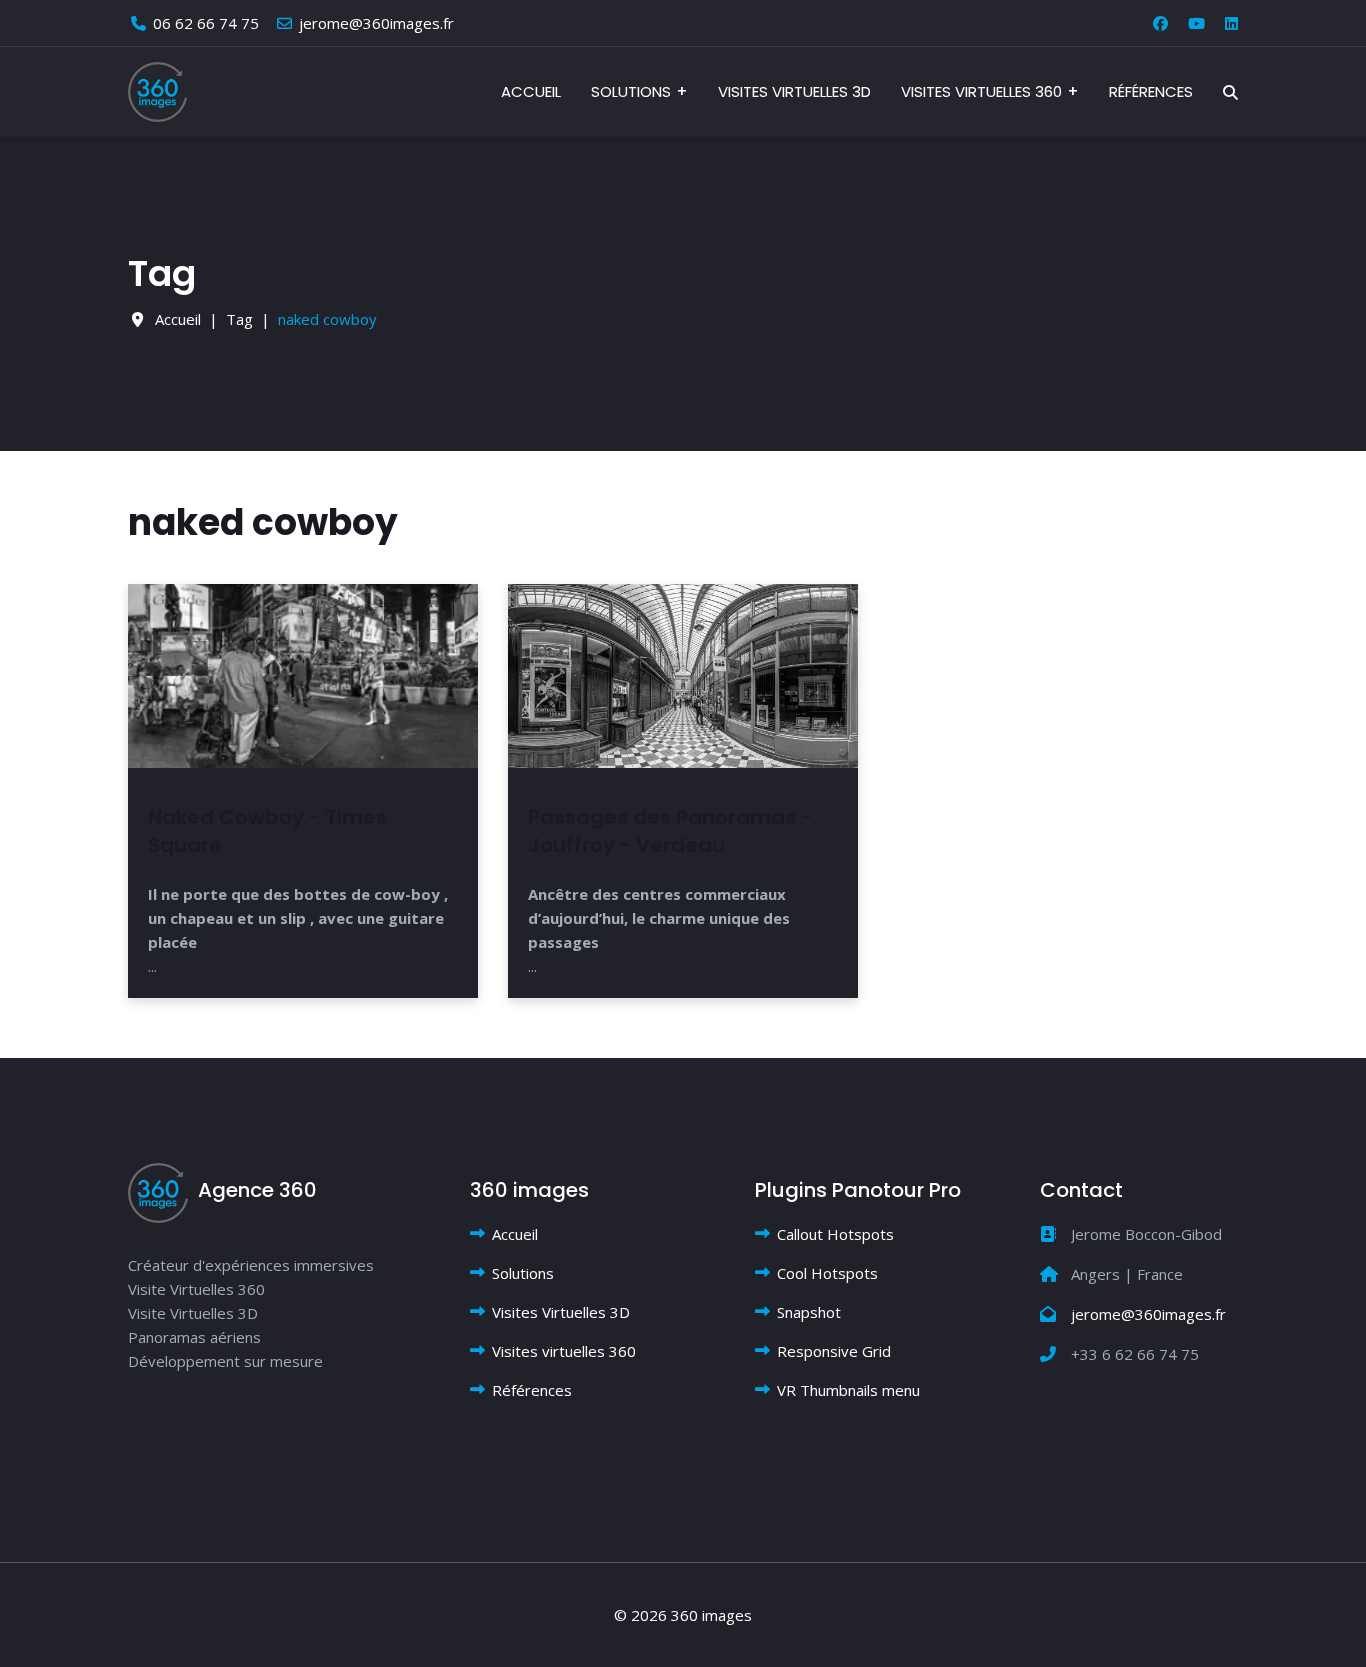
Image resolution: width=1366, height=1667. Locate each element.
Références (1151, 91)
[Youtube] (1196, 23)
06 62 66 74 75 (206, 23)
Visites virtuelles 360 (981, 91)
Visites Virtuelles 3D (794, 91)
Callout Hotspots (835, 1234)
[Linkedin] (1231, 23)
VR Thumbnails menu (848, 1390)
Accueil (531, 91)
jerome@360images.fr (376, 23)
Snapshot (809, 1312)
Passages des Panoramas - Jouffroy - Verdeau (670, 831)
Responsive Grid (834, 1351)
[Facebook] (1160, 23)
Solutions (631, 91)
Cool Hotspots (827, 1273)
